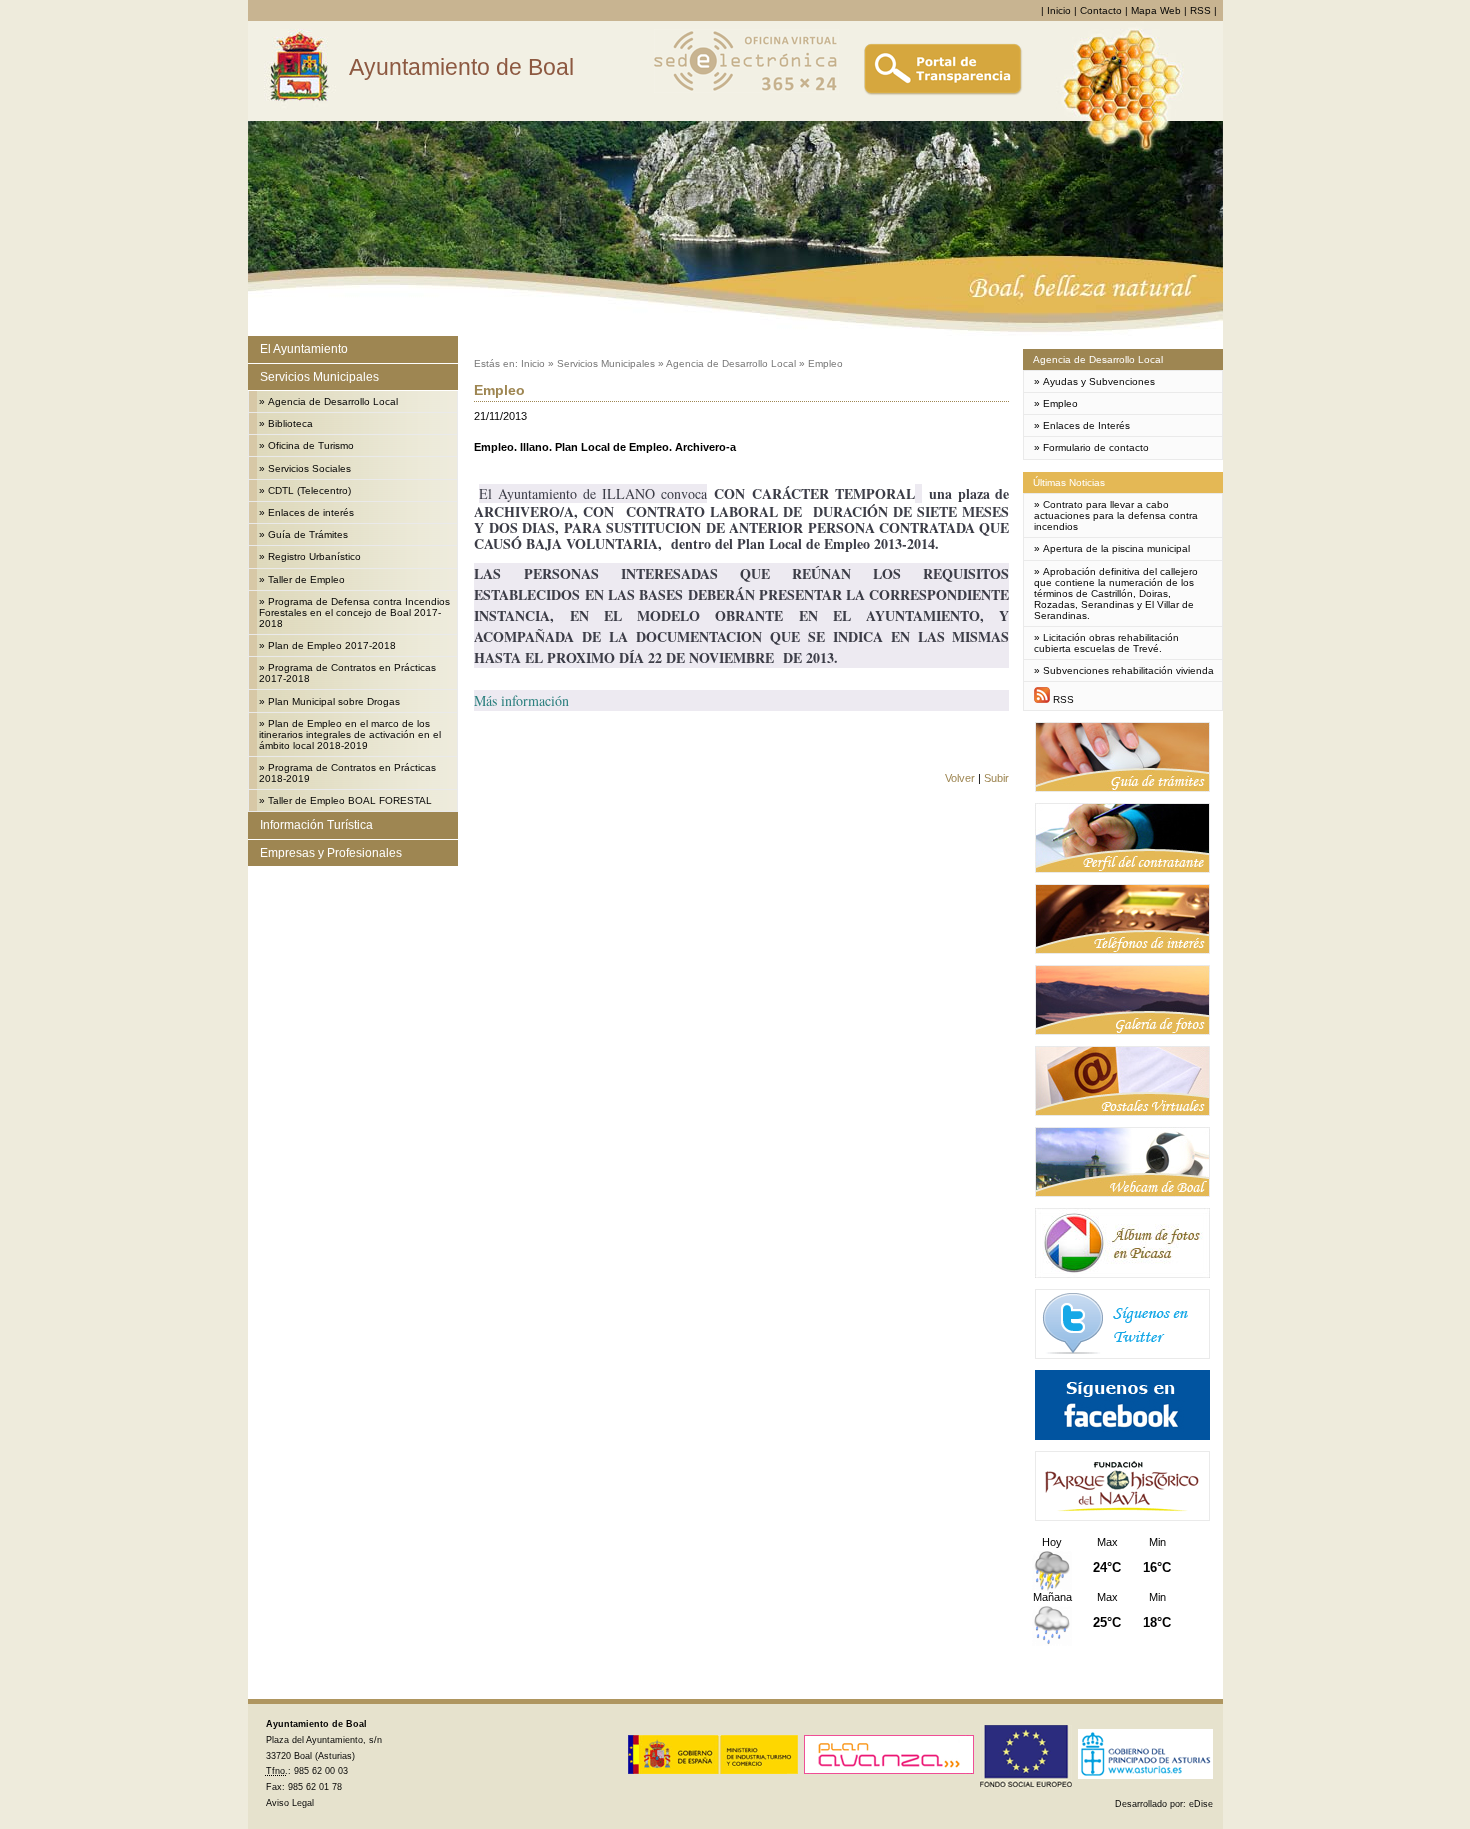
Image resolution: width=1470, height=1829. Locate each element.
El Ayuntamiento (304, 349)
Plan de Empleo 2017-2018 (332, 645)
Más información (521, 700)
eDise (1201, 1804)
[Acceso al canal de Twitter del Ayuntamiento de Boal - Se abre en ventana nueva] (1122, 1355)
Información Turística (316, 825)
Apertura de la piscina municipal (1116, 548)
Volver (960, 778)
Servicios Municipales (319, 377)
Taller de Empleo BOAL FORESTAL (350, 800)
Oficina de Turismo (311, 445)
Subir (996, 778)
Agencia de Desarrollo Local (333, 401)
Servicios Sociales (309, 468)
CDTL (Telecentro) (309, 490)
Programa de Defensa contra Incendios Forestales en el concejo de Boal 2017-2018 (354, 612)
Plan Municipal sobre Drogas (334, 701)
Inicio (1059, 10)
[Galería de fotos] (1122, 1031)
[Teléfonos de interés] (1122, 950)
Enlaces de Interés (1086, 425)
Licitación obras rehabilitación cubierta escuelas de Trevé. (1106, 643)
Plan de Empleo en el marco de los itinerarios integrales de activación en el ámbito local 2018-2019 (350, 734)
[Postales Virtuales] (1122, 1112)
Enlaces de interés (311, 512)
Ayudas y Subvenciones (1099, 381)
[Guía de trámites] (1122, 788)
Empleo (825, 363)
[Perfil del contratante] (1122, 869)
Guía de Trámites (308, 534)
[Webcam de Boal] (1122, 1193)
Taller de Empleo (306, 579)
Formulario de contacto (1096, 447)
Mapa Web (1156, 10)
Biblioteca (290, 423)
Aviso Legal (290, 1803)
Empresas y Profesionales (331, 853)
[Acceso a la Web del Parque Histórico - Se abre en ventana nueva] (1122, 1517)
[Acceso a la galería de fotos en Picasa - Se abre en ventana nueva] (1122, 1274)
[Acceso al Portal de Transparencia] (943, 92)
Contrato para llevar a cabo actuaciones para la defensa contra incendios (1116, 515)
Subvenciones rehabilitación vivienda (1128, 670)
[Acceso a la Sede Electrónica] (746, 92)
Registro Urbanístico (314, 556)
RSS (1200, 10)
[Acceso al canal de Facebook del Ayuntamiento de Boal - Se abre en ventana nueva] (1122, 1436)
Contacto (1101, 10)
